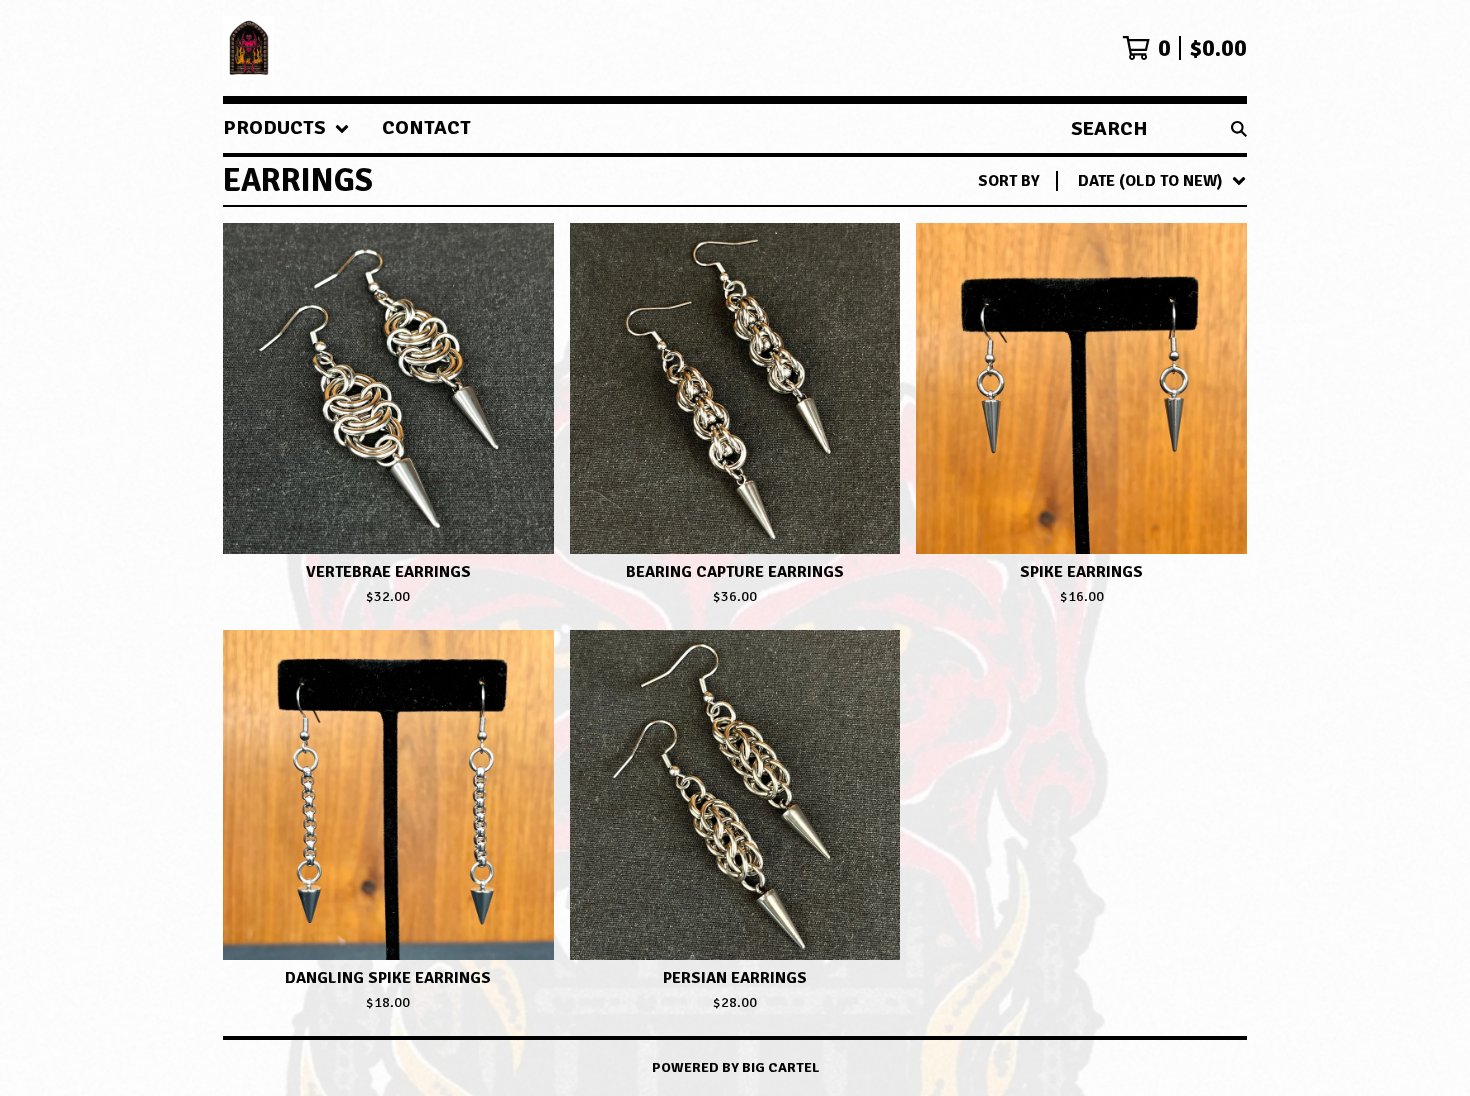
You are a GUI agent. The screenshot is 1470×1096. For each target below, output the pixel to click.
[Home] (249, 48)
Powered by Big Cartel (735, 1067)
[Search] (1239, 128)
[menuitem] (286, 128)
